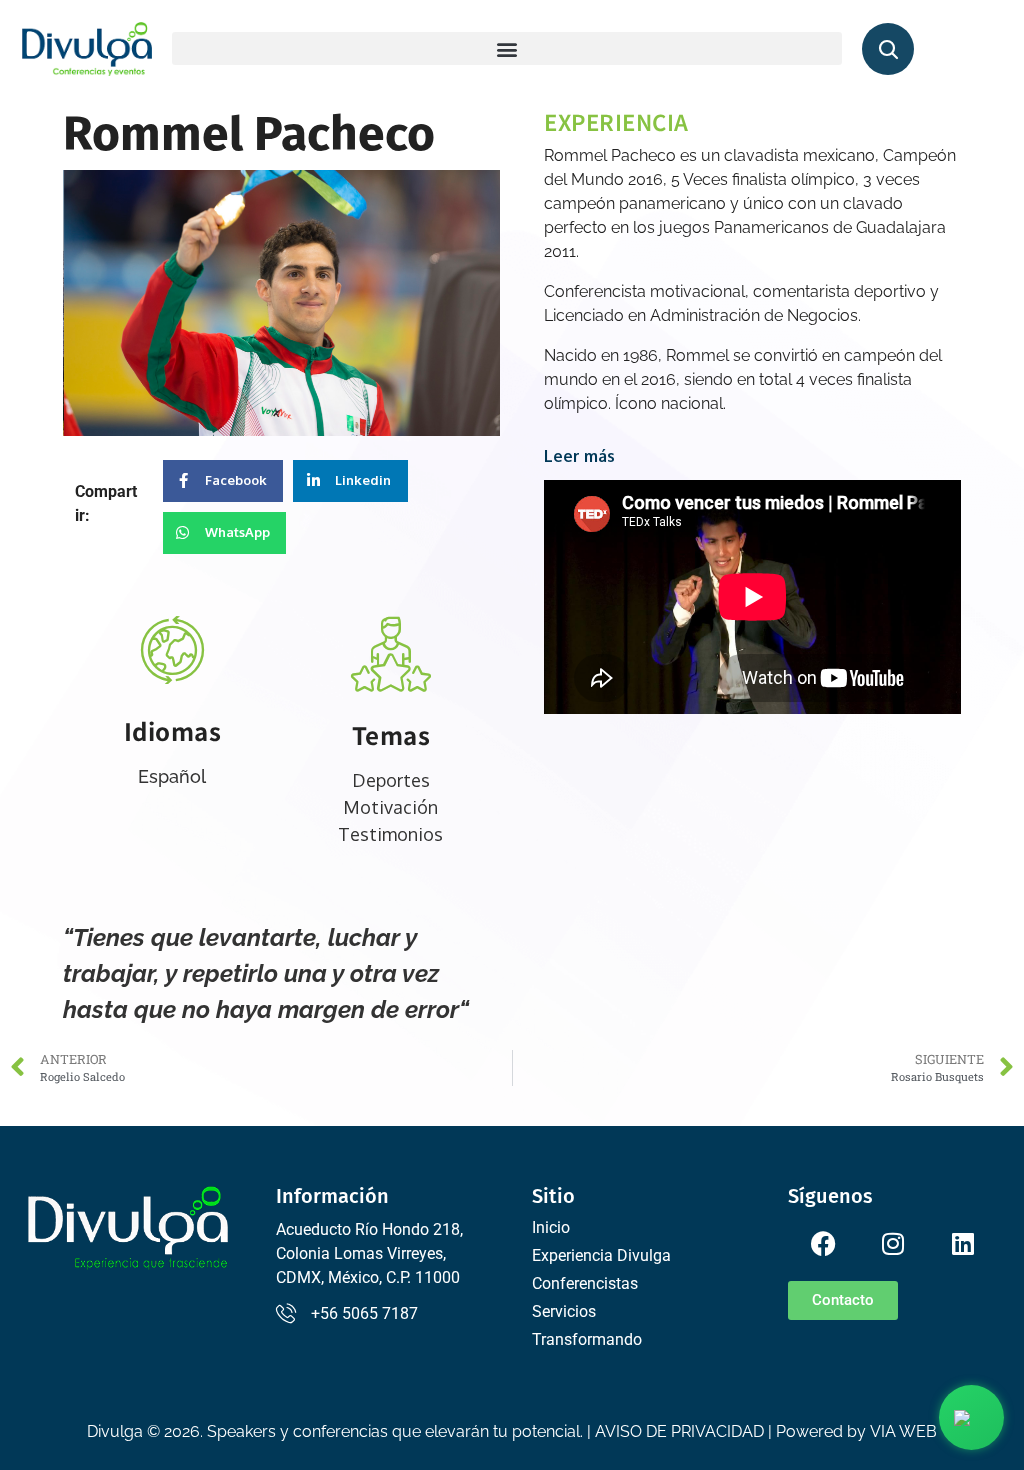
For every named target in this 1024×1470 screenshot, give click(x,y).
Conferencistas (585, 1283)
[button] (507, 48)
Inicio (551, 1227)
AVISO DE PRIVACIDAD (679, 1431)
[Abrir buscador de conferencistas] (888, 49)
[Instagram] (893, 1243)
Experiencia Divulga (601, 1255)
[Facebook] (823, 1243)
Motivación (390, 807)
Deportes (391, 780)
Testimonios (390, 834)
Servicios (564, 1311)
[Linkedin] (963, 1243)
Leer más (579, 456)
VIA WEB (903, 1431)
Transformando (587, 1339)
